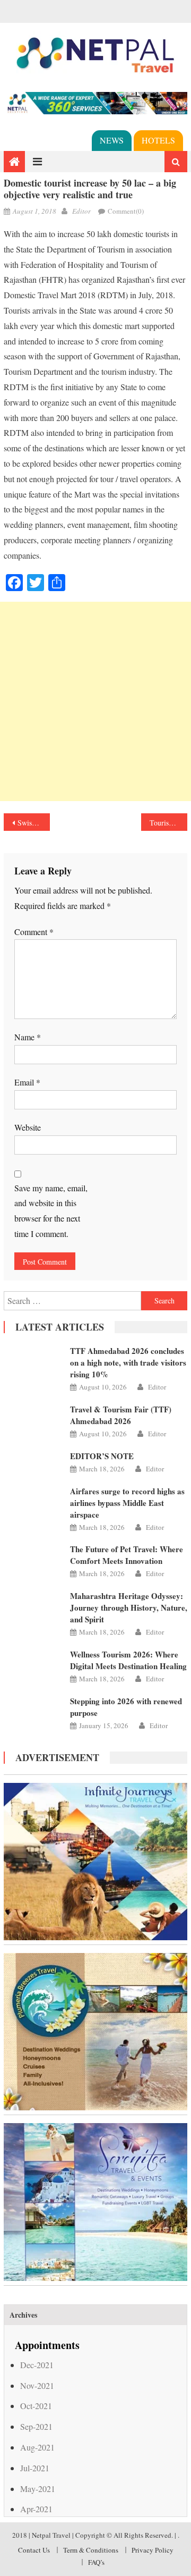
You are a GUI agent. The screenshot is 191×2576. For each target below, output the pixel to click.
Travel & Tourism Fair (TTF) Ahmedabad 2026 (121, 1415)
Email (27, 1082)
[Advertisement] (95, 701)
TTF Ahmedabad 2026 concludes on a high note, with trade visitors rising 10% (128, 1362)
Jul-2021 (35, 2468)
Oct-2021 (36, 2406)
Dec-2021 (37, 2365)
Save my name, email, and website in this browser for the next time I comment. (51, 1211)
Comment (34, 932)
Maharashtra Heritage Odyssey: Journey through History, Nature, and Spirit (129, 1607)
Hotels (158, 140)
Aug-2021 (37, 2447)
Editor (81, 211)
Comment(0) (126, 211)
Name (28, 1037)
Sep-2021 (36, 2426)
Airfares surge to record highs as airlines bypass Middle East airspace (127, 1503)
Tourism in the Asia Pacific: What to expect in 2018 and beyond (168, 823)
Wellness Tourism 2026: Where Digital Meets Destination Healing (128, 1660)
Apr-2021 (36, 2509)
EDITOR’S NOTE (102, 1456)
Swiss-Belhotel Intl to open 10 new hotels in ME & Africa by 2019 (33, 823)
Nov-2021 (37, 2385)
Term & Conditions (91, 2550)
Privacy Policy (153, 2550)
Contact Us (34, 2550)
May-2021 (38, 2489)
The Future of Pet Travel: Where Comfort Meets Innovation (127, 1555)
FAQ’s (96, 2562)
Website (28, 1127)
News (112, 140)
